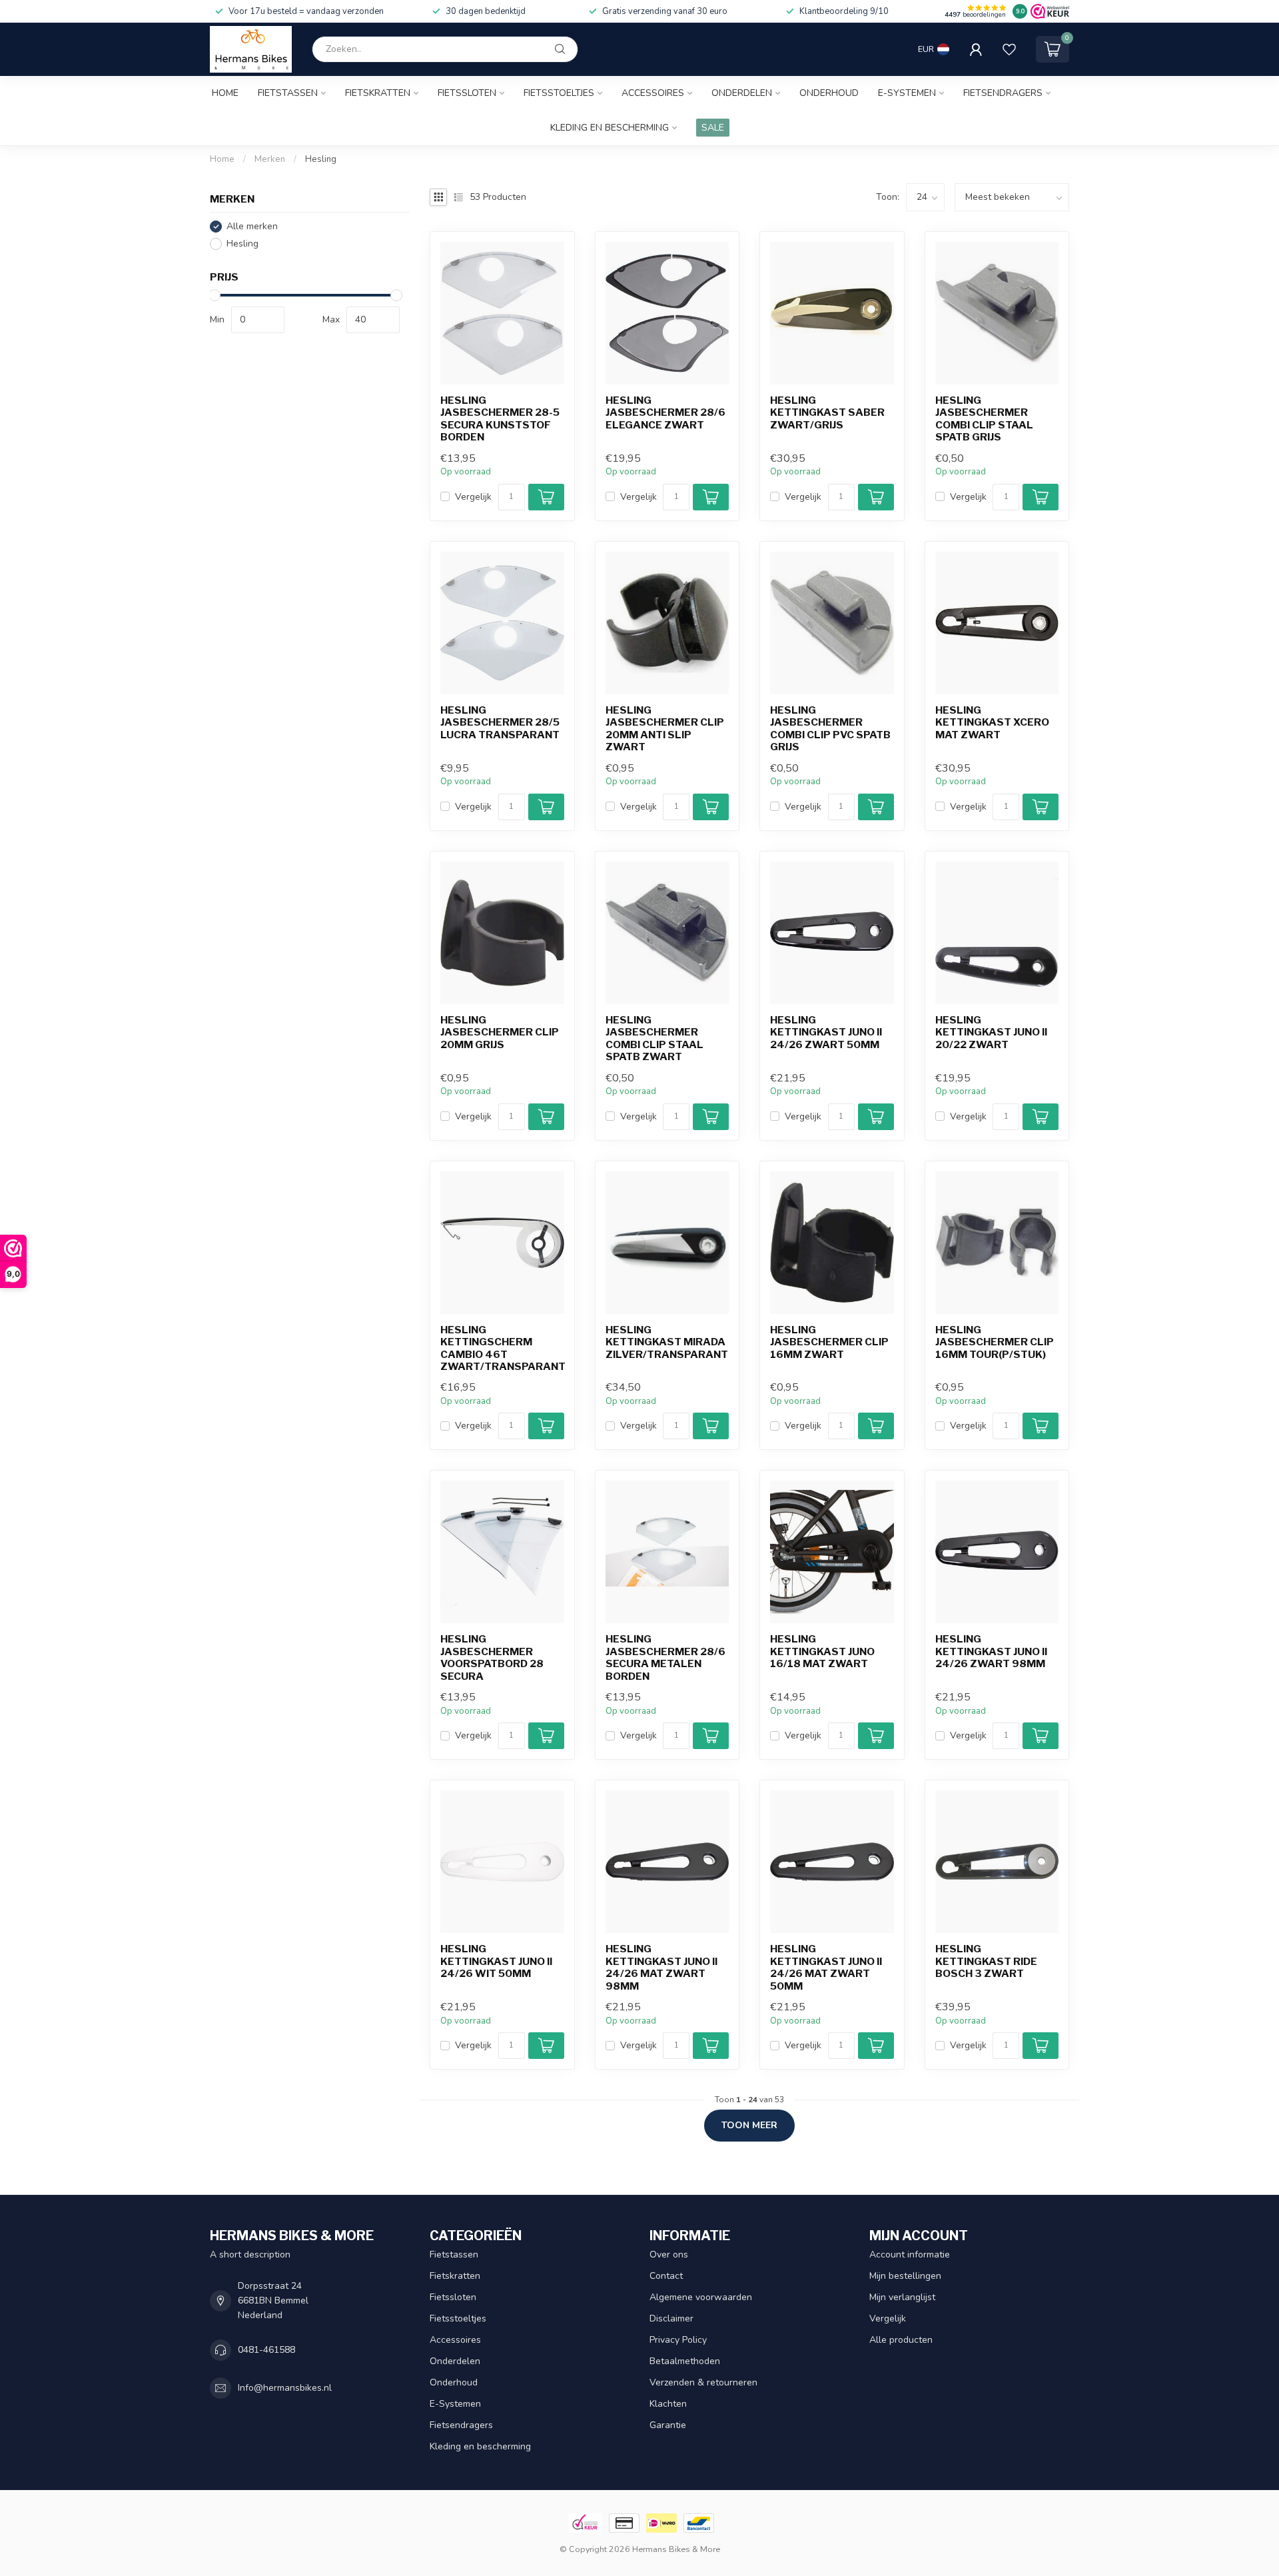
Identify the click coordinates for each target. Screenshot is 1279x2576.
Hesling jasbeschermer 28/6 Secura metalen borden (665, 1657)
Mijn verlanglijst (902, 2297)
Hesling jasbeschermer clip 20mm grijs (500, 1032)
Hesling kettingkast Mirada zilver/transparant (667, 1342)
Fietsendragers (1003, 93)
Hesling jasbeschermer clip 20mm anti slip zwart (665, 729)
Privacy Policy (678, 2340)
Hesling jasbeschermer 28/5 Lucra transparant (500, 723)
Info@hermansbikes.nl (285, 2388)
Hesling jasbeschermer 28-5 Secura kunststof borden (500, 419)
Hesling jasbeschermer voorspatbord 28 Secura (492, 1657)
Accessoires (653, 93)
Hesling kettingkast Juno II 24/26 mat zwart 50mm (826, 1967)
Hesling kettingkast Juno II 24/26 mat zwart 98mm (661, 1967)
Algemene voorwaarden (701, 2297)
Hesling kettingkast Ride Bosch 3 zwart (986, 1961)
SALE (713, 128)
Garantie (668, 2425)
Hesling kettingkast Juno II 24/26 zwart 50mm (826, 1032)
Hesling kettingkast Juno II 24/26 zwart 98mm (991, 1651)
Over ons (669, 2254)
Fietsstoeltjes (559, 93)
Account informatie (910, 2254)
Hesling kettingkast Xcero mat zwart (992, 723)
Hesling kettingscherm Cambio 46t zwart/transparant (502, 1348)
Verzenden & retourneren (703, 2382)
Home (225, 93)
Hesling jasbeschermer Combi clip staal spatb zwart (654, 1038)
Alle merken (252, 226)
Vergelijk (473, 497)
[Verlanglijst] (1009, 49)
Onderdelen (742, 93)
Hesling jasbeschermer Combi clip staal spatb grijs (984, 419)
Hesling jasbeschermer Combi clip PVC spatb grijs (830, 729)
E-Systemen (907, 93)
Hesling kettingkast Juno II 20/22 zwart (991, 1032)
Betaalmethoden (685, 2361)
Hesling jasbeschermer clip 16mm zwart (829, 1342)
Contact (666, 2276)
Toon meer (749, 2125)
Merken (270, 159)
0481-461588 (266, 2350)
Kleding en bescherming (610, 128)
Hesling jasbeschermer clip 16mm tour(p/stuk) (995, 1342)
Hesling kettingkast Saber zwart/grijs (827, 413)
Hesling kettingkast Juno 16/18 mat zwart (822, 1651)
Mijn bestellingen (905, 2276)
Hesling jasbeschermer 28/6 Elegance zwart (665, 413)
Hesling (321, 159)
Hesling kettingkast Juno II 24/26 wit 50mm (496, 1961)
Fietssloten (467, 93)
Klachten (668, 2404)
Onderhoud (829, 93)
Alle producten (901, 2340)
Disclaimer (671, 2318)
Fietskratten (378, 93)
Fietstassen (288, 93)
